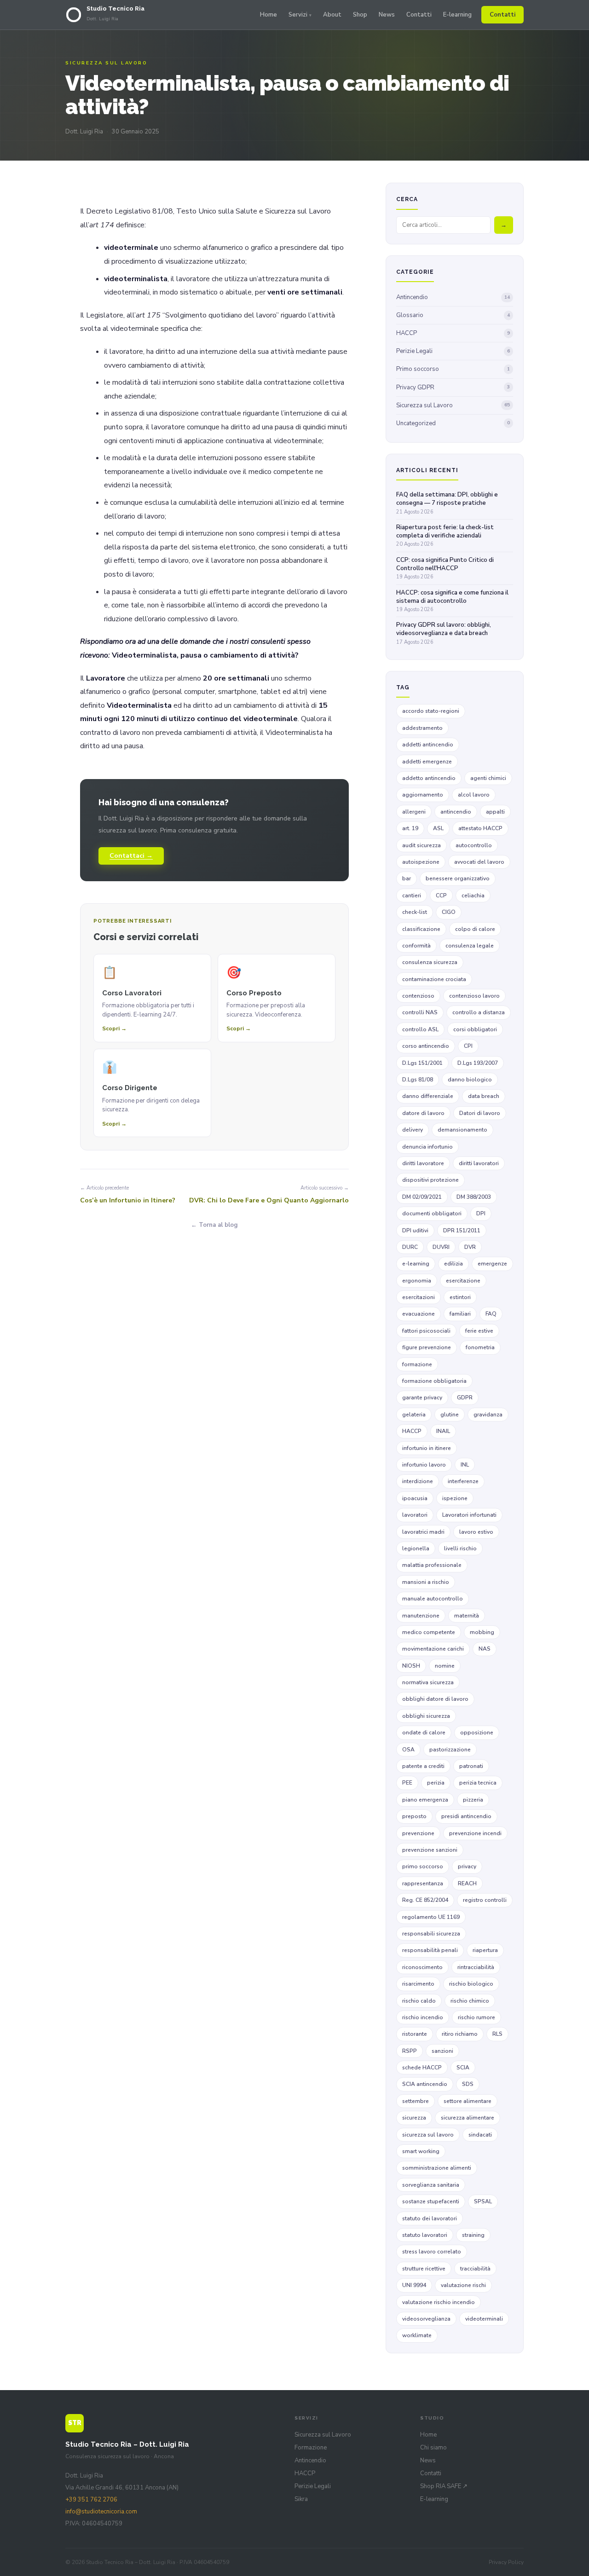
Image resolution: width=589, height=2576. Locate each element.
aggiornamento (423, 795)
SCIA (463, 2068)
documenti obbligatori (432, 1213)
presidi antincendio (466, 1816)
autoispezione (421, 862)
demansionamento (462, 1130)
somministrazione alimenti (437, 2168)
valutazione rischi (463, 2285)
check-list (415, 912)
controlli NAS (420, 1012)
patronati (471, 1766)
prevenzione (418, 1833)
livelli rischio (460, 1548)
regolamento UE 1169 (431, 1917)
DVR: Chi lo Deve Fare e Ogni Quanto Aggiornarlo (269, 1200)
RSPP (410, 2051)
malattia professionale (432, 1565)
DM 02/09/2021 (422, 1197)
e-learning (416, 1264)
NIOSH (411, 1666)
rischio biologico (471, 1984)
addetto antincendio (429, 778)
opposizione (477, 1733)
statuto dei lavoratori (430, 2218)
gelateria (414, 1415)
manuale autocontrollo (433, 1599)
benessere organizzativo (458, 878)
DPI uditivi (415, 1230)
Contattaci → (131, 856)
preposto (414, 1816)
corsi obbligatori (475, 1029)
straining (473, 2235)
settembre (416, 2101)
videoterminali (484, 2319)
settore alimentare (468, 2101)
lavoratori (415, 1515)
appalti (495, 812)
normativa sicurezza (428, 1682)
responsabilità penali (430, 1950)
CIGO (449, 912)
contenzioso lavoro (474, 996)
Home (269, 15)
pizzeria (473, 1800)
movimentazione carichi (433, 1649)
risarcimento (418, 1984)
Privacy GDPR (453, 387)
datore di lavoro (423, 1113)
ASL (438, 828)
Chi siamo (433, 2448)
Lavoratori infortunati (469, 1515)
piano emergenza (425, 1800)
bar (407, 878)
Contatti (419, 15)
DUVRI (441, 1247)
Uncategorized (453, 423)
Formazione (311, 2448)
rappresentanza (423, 1883)
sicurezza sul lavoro (428, 2135)
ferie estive (479, 1331)
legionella (416, 1548)
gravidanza (488, 1415)
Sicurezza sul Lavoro (453, 405)
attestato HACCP (480, 828)
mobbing (482, 1632)
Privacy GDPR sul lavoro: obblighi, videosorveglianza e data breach (444, 633)
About (332, 15)
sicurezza (414, 2118)
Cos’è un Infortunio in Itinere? (128, 1200)
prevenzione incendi (475, 1833)
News (387, 15)
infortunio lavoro (424, 1465)
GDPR (465, 1398)
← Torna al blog (214, 1225)
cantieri (412, 895)
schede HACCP (422, 2068)
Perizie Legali (453, 351)
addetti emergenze (427, 762)
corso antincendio (426, 1046)
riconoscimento (422, 1967)
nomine (445, 1666)
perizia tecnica (478, 1783)
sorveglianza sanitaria (431, 2185)
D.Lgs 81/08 (418, 1080)
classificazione (421, 929)
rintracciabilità (476, 1967)
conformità (416, 946)
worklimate (417, 2335)
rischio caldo (419, 2001)
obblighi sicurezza (426, 1716)
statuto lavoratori (425, 2235)
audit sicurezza (422, 845)
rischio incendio (423, 2017)
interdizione (418, 1481)
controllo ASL (420, 1029)
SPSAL (483, 2201)
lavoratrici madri (423, 1532)
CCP (441, 895)
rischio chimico (470, 2001)
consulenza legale (470, 946)
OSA (408, 1750)
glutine (450, 1415)
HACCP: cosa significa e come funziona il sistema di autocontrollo (452, 601)
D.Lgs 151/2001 (422, 1063)
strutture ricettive (424, 2269)
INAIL (443, 1431)
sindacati (480, 2135)
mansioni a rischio (426, 1582)
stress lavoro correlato (432, 2252)
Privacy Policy (506, 2562)
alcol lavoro (474, 795)
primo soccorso (423, 1866)
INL (465, 1465)
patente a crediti (423, 1766)
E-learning (457, 15)
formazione (417, 1364)
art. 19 (410, 828)
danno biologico (470, 1080)
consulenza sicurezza (430, 962)
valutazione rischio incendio (439, 2302)
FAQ (491, 1314)
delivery (413, 1130)
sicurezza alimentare (468, 2118)
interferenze (463, 1481)
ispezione (455, 1498)
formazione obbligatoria (434, 1381)
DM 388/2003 (474, 1197)
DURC (410, 1247)
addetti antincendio (428, 745)
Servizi (298, 15)
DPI (481, 1213)
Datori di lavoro (480, 1113)
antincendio (456, 812)
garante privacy (422, 1398)
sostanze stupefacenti (431, 2201)
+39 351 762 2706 (91, 2500)
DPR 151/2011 (462, 1230)
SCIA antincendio (425, 2084)
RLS (497, 2034)
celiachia (473, 895)
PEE (407, 1783)
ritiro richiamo (460, 2034)
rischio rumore (476, 2017)
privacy (467, 1866)
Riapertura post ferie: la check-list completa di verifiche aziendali (445, 535)
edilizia (453, 1264)
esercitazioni (419, 1297)
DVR (470, 1247)
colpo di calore (475, 929)
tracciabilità (475, 2269)
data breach (484, 1096)
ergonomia (417, 1281)
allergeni (414, 812)
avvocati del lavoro (479, 862)
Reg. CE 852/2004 (425, 1900)
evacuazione (419, 1314)
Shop (360, 15)
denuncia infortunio (427, 1147)
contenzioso (418, 996)
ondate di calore (424, 1733)
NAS (485, 1649)
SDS (468, 2084)
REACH (467, 1883)
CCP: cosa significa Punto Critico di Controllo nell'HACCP (445, 568)
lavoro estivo (476, 1532)
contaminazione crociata (434, 979)
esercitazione (463, 1281)
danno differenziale (428, 1096)
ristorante (415, 2034)
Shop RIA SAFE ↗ (444, 2486)
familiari (460, 1314)
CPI (468, 1046)
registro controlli (485, 1900)
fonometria (480, 1347)
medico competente (429, 1632)
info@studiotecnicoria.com (101, 2512)
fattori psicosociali (426, 1331)
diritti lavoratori (479, 1163)
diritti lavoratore (423, 1163)
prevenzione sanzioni (430, 1850)
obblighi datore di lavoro (435, 1699)
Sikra (301, 2499)
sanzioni (442, 2051)
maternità (467, 1616)
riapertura (485, 1950)
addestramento (422, 728)
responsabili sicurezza (431, 1934)
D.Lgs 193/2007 (478, 1063)
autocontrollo (474, 845)
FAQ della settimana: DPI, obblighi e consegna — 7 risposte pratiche (447, 503)
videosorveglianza (426, 2319)
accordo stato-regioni (431, 711)
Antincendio (453, 297)
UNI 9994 (414, 2285)
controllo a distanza (479, 1012)
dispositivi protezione (430, 1180)
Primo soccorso (453, 369)
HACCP (453, 333)
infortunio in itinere (427, 1448)
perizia (436, 1783)
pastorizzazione (450, 1750)
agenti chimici (488, 778)
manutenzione (421, 1616)
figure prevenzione (427, 1347)
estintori (460, 1297)
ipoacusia (415, 1498)
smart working (421, 2151)
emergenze (492, 1264)
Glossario (453, 315)
